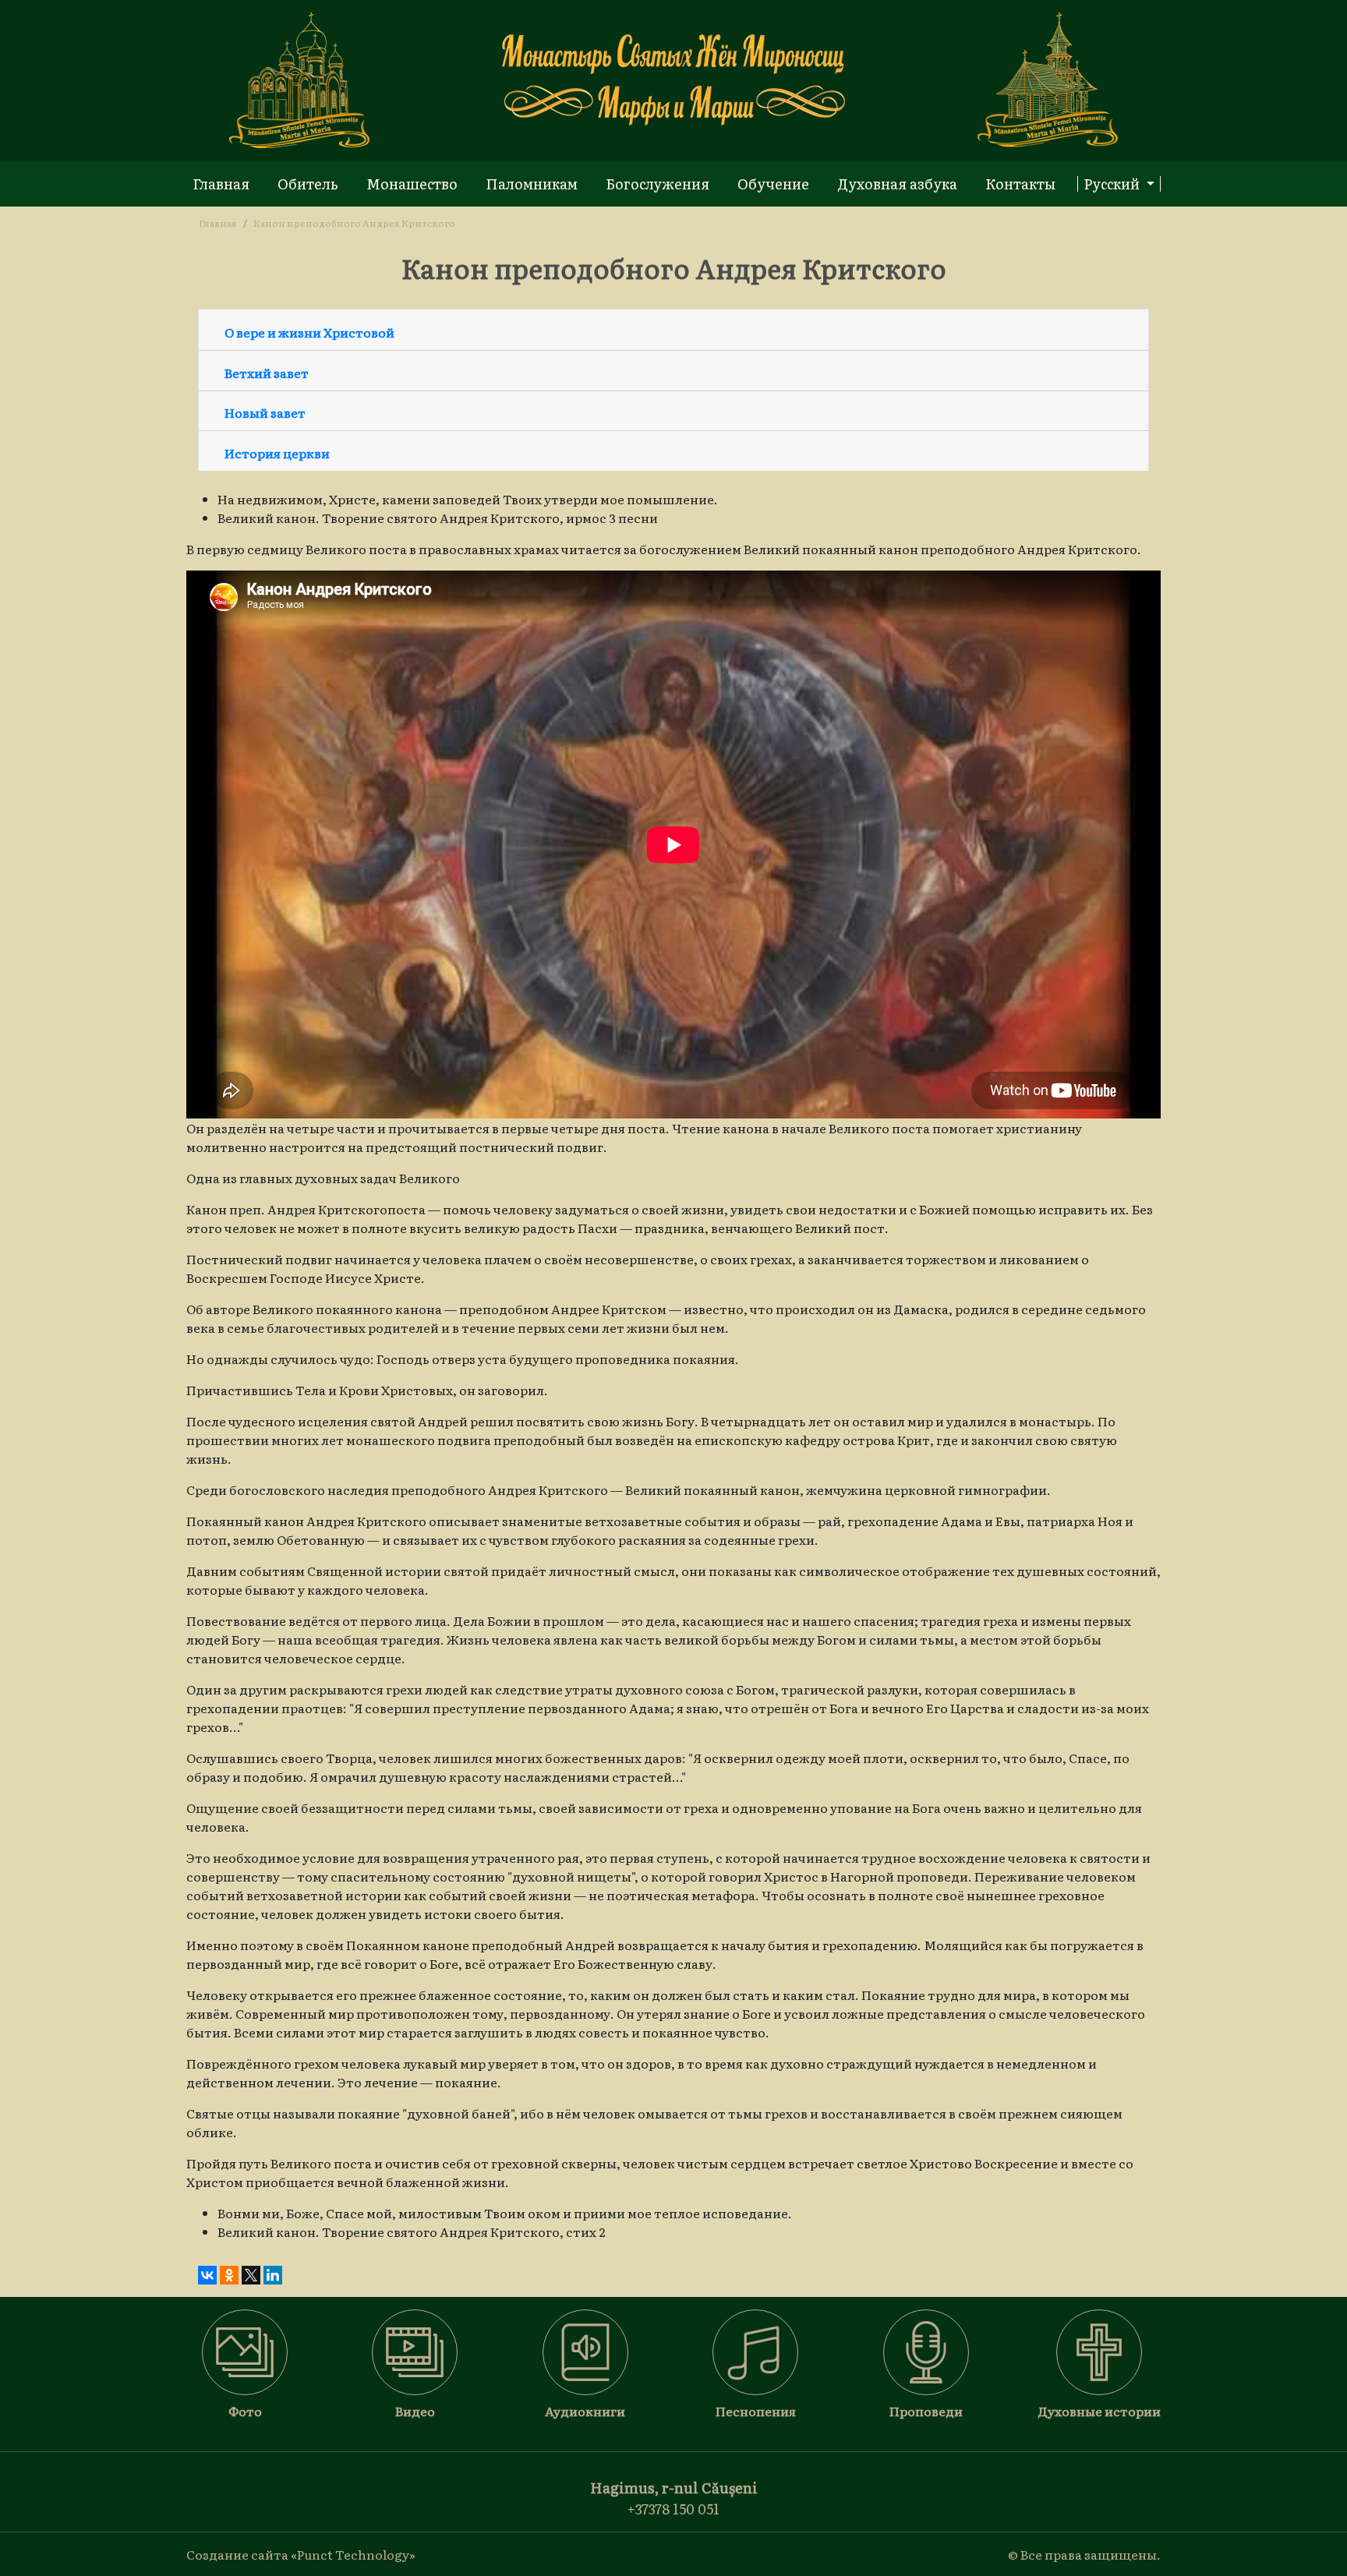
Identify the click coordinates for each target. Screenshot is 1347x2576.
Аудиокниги (585, 2411)
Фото (245, 2411)
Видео (415, 2411)
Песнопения (756, 2411)
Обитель (308, 184)
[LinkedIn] (273, 2275)
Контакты (1020, 184)
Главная (221, 184)
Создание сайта (237, 2554)
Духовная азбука (897, 184)
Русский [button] (1113, 184)
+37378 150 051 (673, 2509)
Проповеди (926, 2411)
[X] (251, 2275)
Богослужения (658, 184)
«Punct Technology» (353, 2554)
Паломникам (532, 184)
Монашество (412, 184)
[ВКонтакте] (207, 2275)
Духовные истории (1099, 2411)
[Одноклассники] (229, 2275)
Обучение (773, 184)
